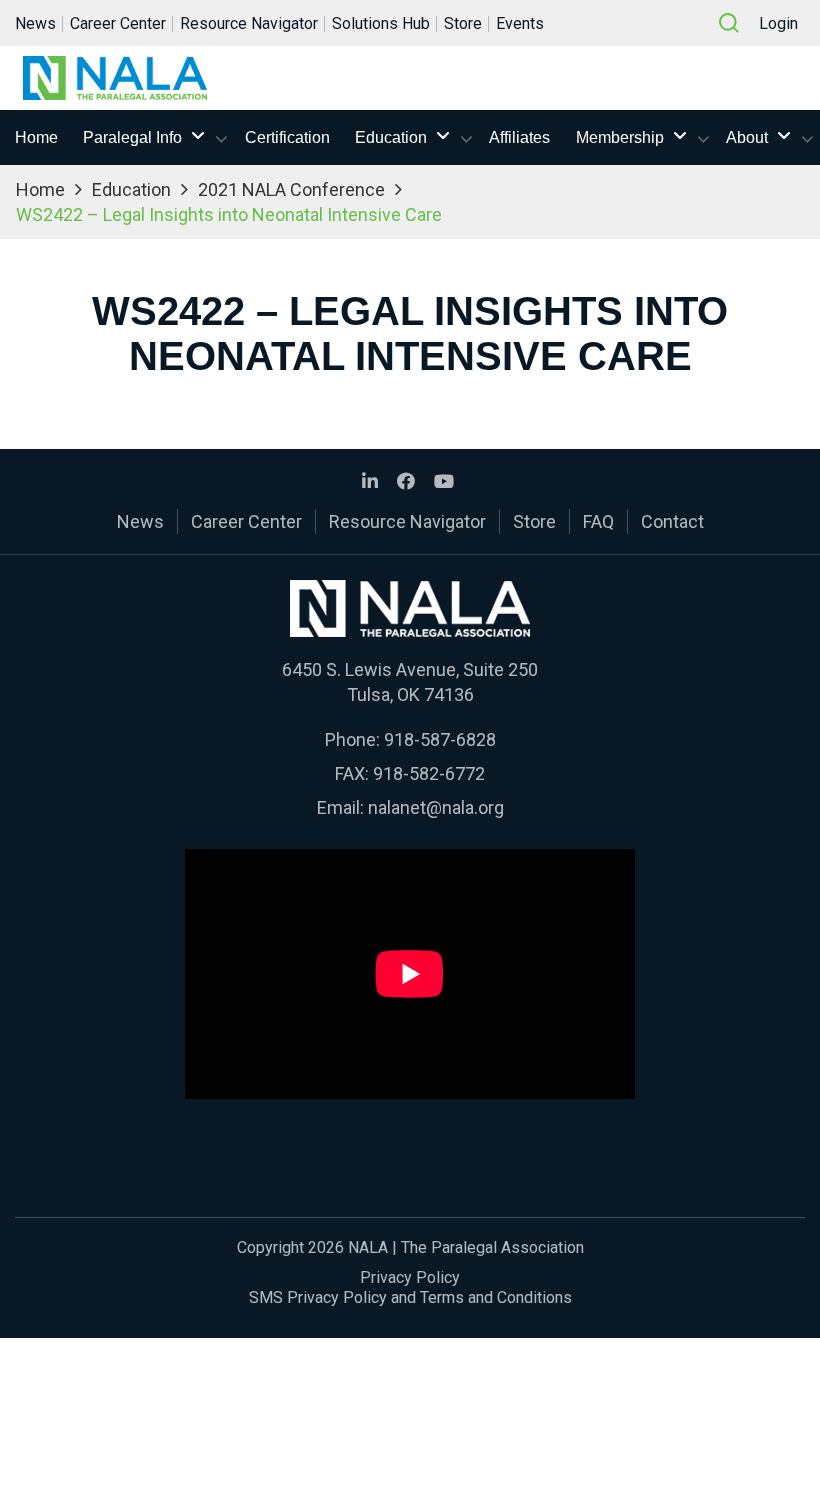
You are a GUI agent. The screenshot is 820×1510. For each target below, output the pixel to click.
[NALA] (115, 78)
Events (520, 23)
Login (778, 23)
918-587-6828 (440, 739)
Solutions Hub (381, 23)
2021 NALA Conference (291, 189)
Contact (672, 521)
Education (391, 137)
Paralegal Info (132, 137)
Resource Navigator (249, 23)
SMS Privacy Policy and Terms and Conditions (410, 1297)
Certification (287, 137)
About (747, 137)
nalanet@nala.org (436, 807)
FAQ (598, 521)
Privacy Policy (410, 1277)
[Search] (729, 23)
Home (36, 137)
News (35, 23)
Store (463, 23)
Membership (620, 137)
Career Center (118, 23)
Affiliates (519, 137)
